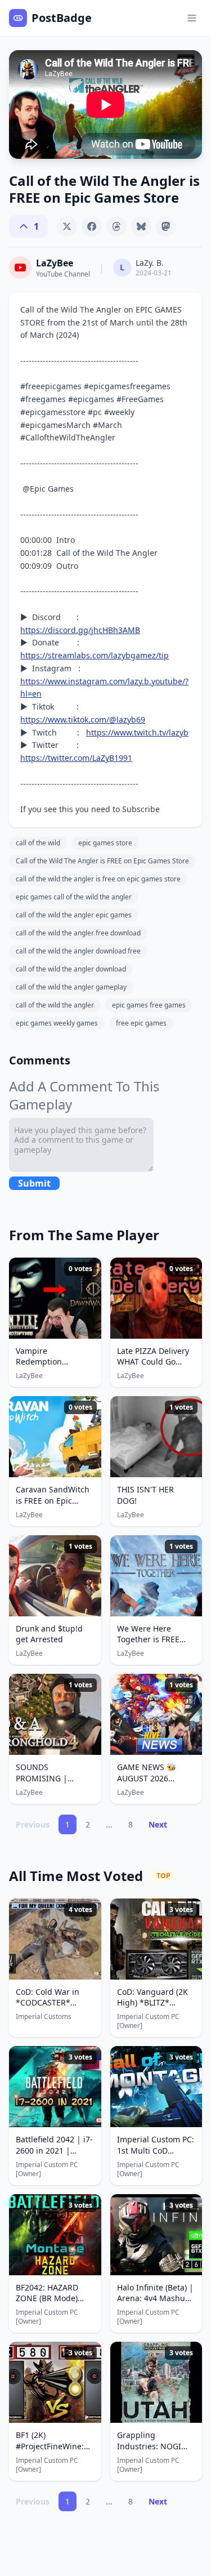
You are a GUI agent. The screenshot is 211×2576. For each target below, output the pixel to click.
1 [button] (68, 1824)
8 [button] (131, 1824)
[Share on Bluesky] (141, 226)
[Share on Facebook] (92, 226)
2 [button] (88, 1824)
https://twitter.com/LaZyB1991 (76, 758)
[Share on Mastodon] (166, 226)
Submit (34, 1183)
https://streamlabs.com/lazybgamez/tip (95, 655)
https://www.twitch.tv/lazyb (137, 732)
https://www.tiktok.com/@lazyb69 (83, 719)
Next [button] (158, 1824)
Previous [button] (33, 1824)
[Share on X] (67, 226)
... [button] (109, 1824)
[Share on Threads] (116, 226)
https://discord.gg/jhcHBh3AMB (80, 630)
